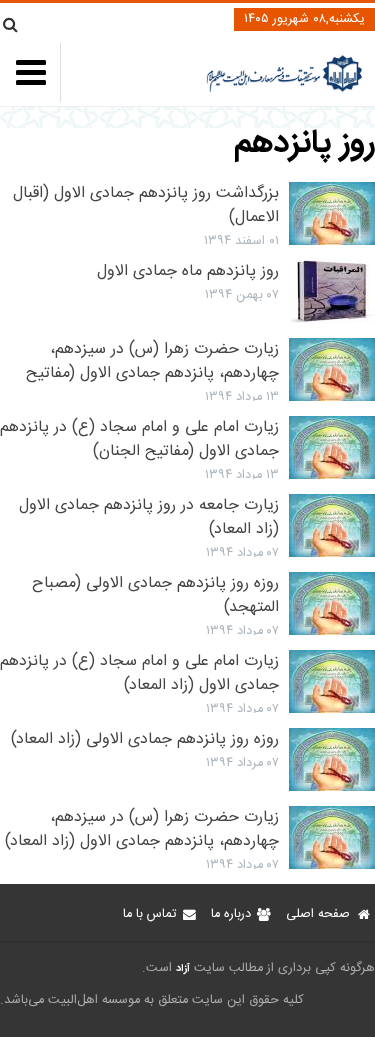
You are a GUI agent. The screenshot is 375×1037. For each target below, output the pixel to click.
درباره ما (231, 914)
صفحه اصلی (318, 914)
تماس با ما (149, 914)
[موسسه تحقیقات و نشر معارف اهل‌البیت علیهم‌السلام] (284, 89)
